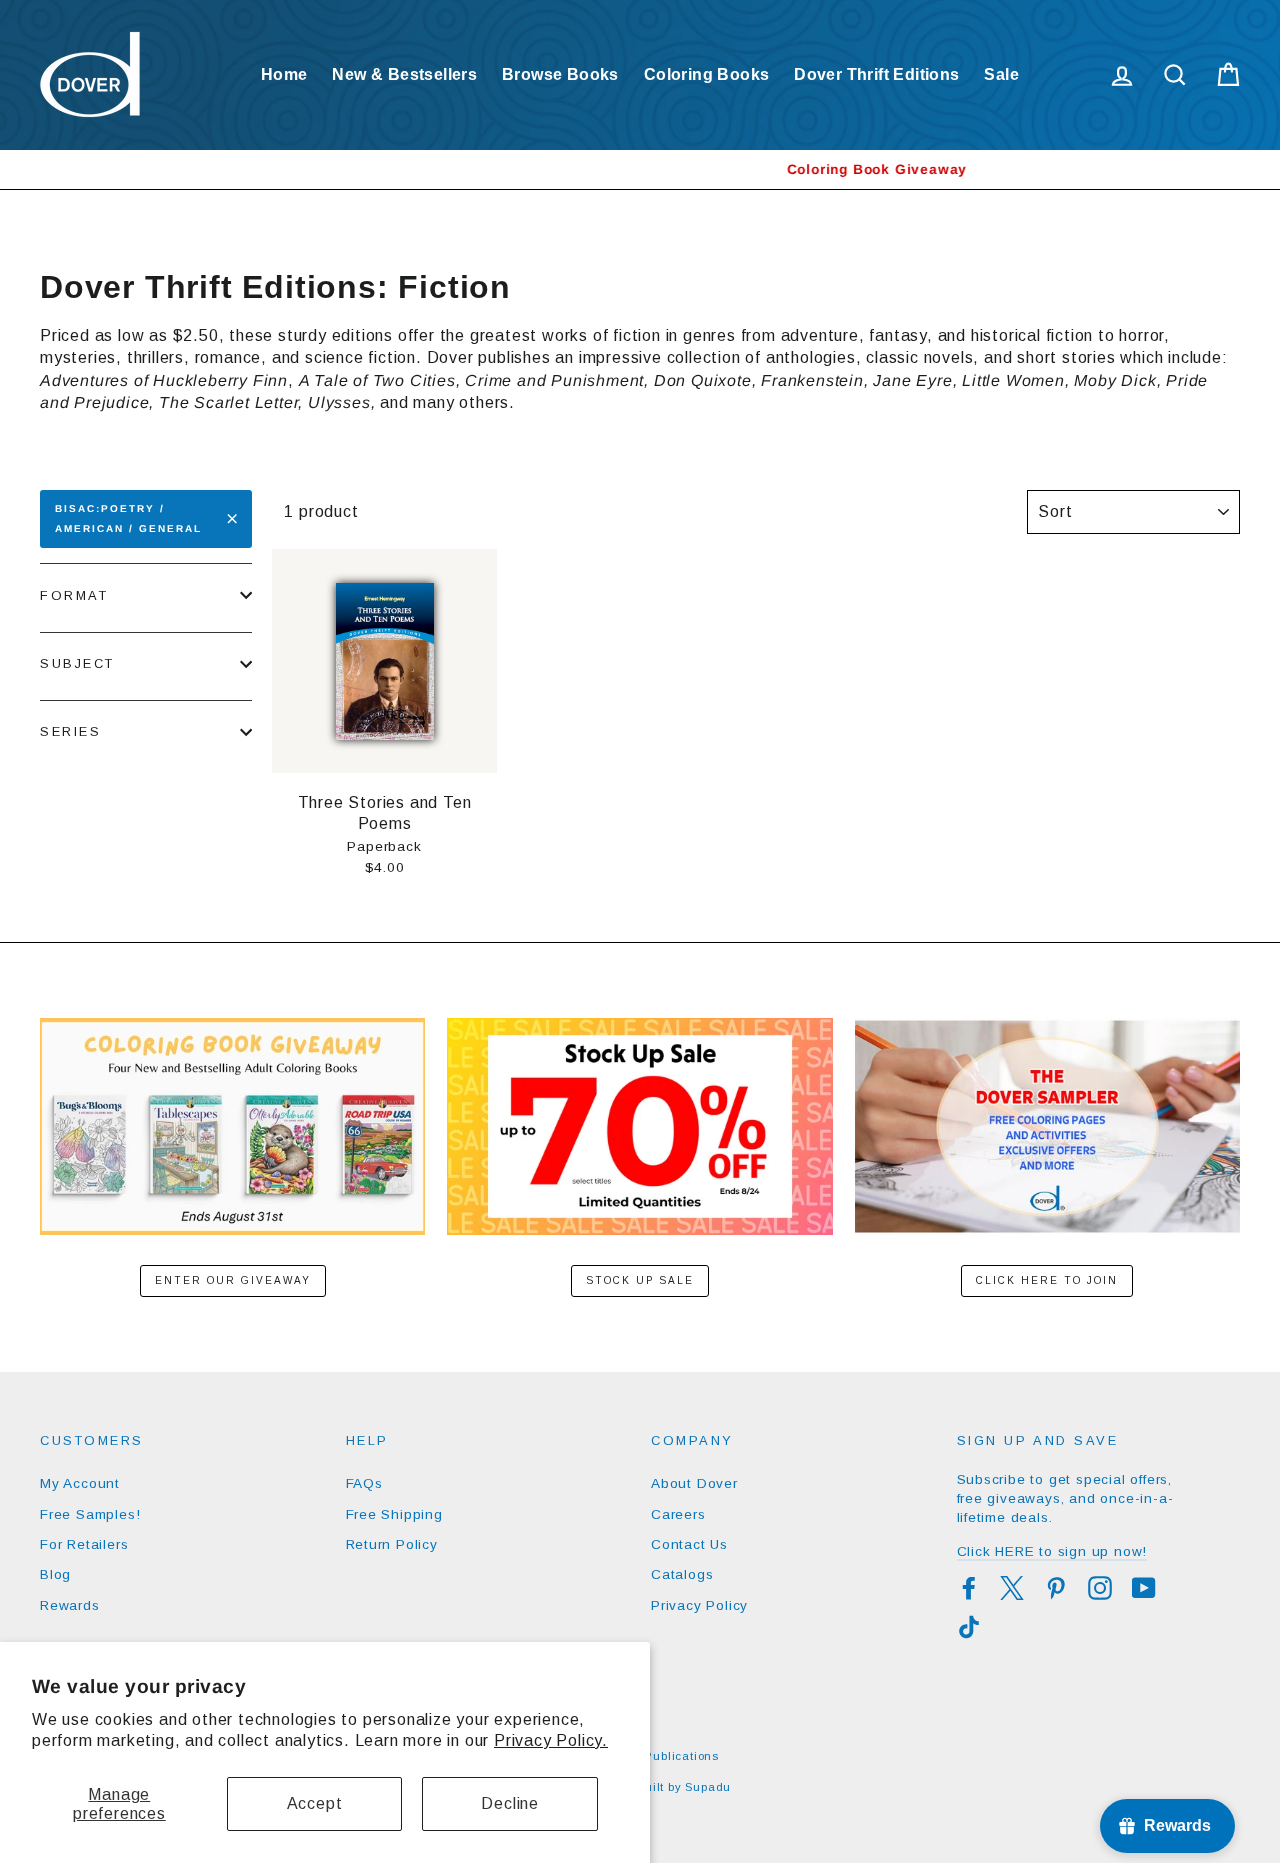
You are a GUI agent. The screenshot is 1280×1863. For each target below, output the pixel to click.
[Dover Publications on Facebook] (969, 1588)
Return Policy (392, 1544)
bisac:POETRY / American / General (128, 518)
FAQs (364, 1483)
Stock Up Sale (640, 1280)
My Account (80, 1483)
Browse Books (560, 74)
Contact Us (689, 1544)
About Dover (694, 1483)
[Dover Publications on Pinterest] (1056, 1588)
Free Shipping (394, 1514)
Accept (315, 1803)
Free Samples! (90, 1514)
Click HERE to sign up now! (1052, 1551)
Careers (678, 1514)
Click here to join (1047, 1280)
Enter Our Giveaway (233, 1280)
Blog (55, 1574)
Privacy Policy (699, 1605)
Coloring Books (707, 74)
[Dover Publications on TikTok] (969, 1627)
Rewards (70, 1605)
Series (70, 731)
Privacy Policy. (551, 1740)
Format (74, 595)
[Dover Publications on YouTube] (1144, 1588)
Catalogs (682, 1574)
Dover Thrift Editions (876, 74)
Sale (1001, 74)
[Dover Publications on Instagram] (1100, 1588)
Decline (510, 1803)
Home (284, 74)
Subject (77, 663)
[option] (640, 169)
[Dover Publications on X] (1012, 1588)
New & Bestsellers (404, 74)
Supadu (708, 1787)
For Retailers (84, 1544)
